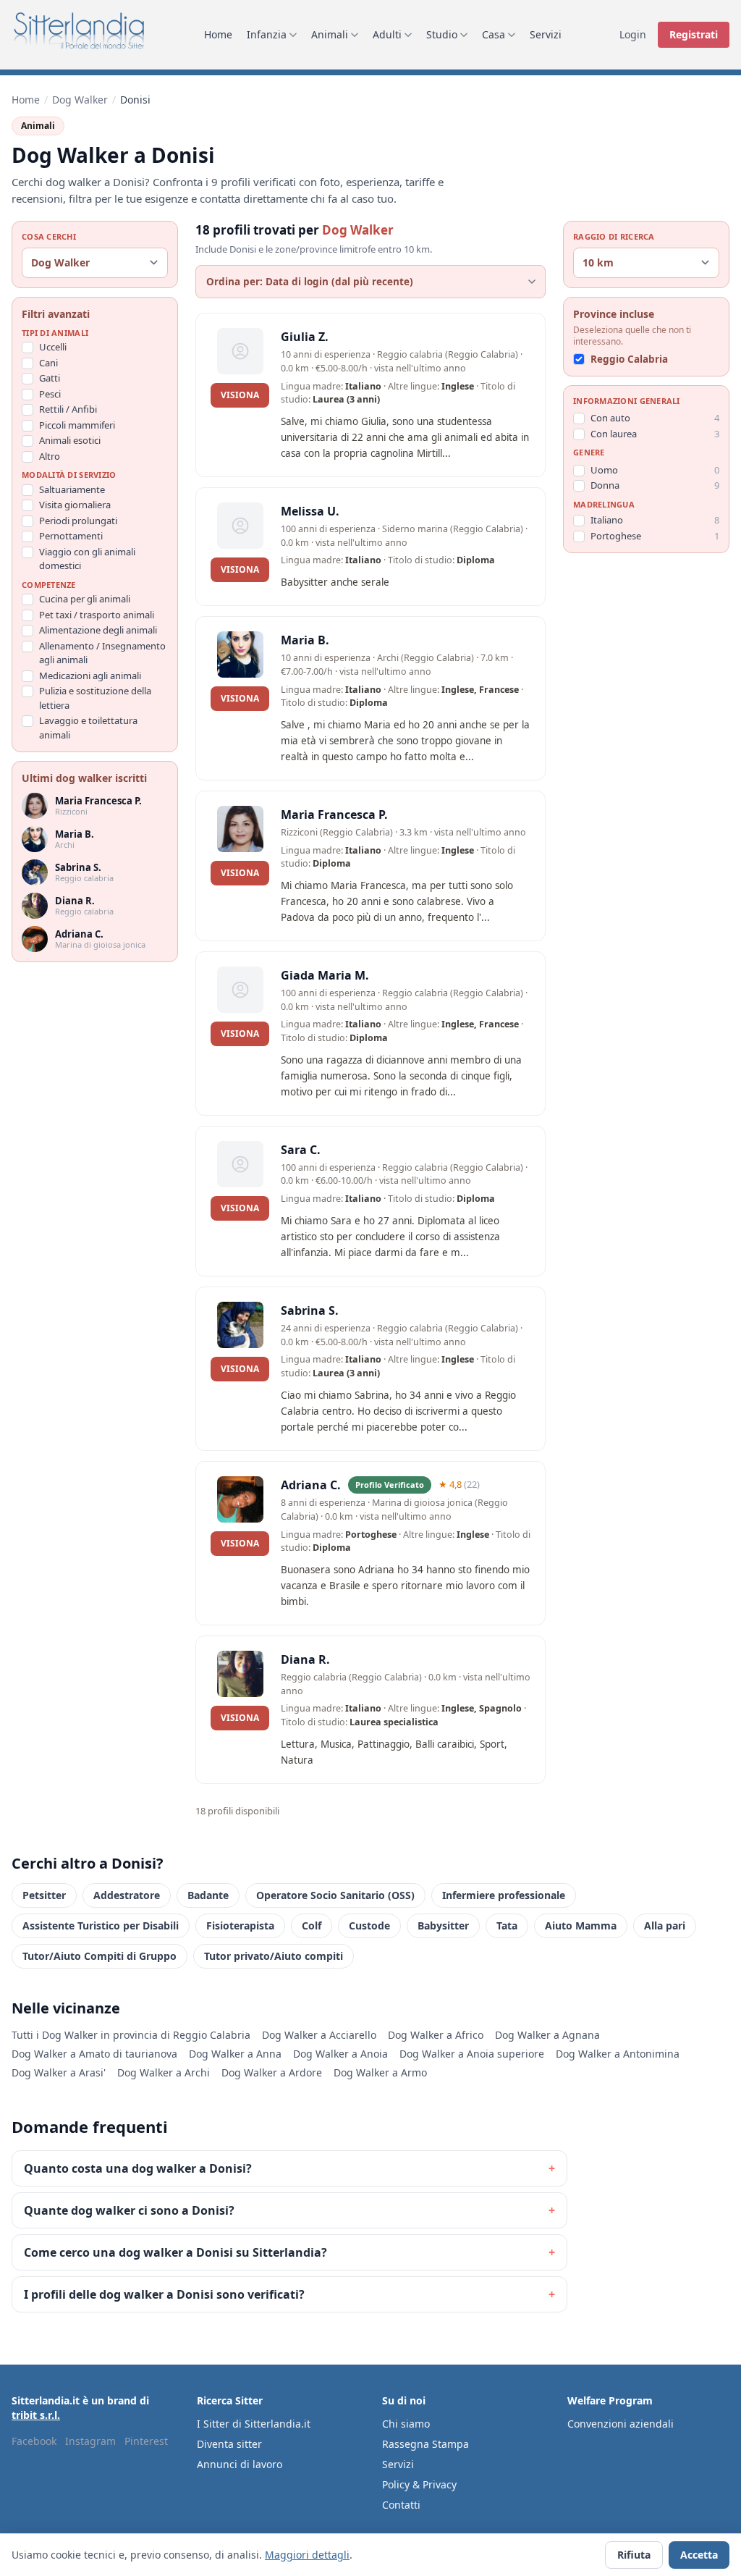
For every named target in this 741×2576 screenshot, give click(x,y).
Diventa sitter (229, 2444)
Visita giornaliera (75, 505)
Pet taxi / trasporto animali (97, 615)
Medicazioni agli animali (90, 675)
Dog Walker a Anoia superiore (472, 2054)
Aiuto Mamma (581, 1925)
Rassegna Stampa (425, 2444)
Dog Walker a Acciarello (319, 2035)
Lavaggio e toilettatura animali (88, 728)
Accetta (699, 2555)
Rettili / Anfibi (68, 409)
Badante (208, 1895)
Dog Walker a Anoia (340, 2054)
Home (218, 34)
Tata (507, 1925)
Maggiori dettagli (307, 2555)
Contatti (401, 2505)
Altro (50, 456)
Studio (442, 34)
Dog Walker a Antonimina (618, 2054)
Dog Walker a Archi (164, 2072)
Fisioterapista (240, 1925)
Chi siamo (406, 2424)
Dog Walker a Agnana (547, 2035)
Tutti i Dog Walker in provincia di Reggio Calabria (131, 2035)
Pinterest (146, 2441)
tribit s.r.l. (36, 2415)
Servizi (546, 34)
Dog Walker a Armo (380, 2072)
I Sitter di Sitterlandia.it (254, 2424)
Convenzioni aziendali (621, 2424)
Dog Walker (80, 100)
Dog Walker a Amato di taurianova (94, 2054)
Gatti (50, 378)
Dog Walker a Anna (235, 2054)
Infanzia (267, 34)
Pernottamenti (71, 536)
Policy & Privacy (419, 2484)
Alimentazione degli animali (98, 630)
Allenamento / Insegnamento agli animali (102, 653)
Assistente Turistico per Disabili (101, 1925)
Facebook (34, 2441)
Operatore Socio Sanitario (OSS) (335, 1895)
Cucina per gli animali (85, 599)
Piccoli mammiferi (77, 425)
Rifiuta (634, 2555)
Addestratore (127, 1895)
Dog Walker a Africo (436, 2035)
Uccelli (53, 347)
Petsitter (44, 1895)
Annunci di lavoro (240, 2464)
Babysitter (443, 1925)
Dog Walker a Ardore (272, 2072)
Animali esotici (70, 440)
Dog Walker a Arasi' (59, 2072)
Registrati (694, 34)
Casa (494, 34)
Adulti (387, 34)
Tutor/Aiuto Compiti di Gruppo (99, 1956)
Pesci (50, 394)
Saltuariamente (72, 489)
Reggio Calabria (629, 359)
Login (633, 34)
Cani (48, 363)
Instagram (90, 2441)
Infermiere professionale (504, 1895)
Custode (369, 1925)
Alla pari (665, 1925)
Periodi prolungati (78, 521)
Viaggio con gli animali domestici (87, 559)
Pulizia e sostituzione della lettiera (95, 698)
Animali (330, 34)
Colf (312, 1925)
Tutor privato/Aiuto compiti (274, 1956)
